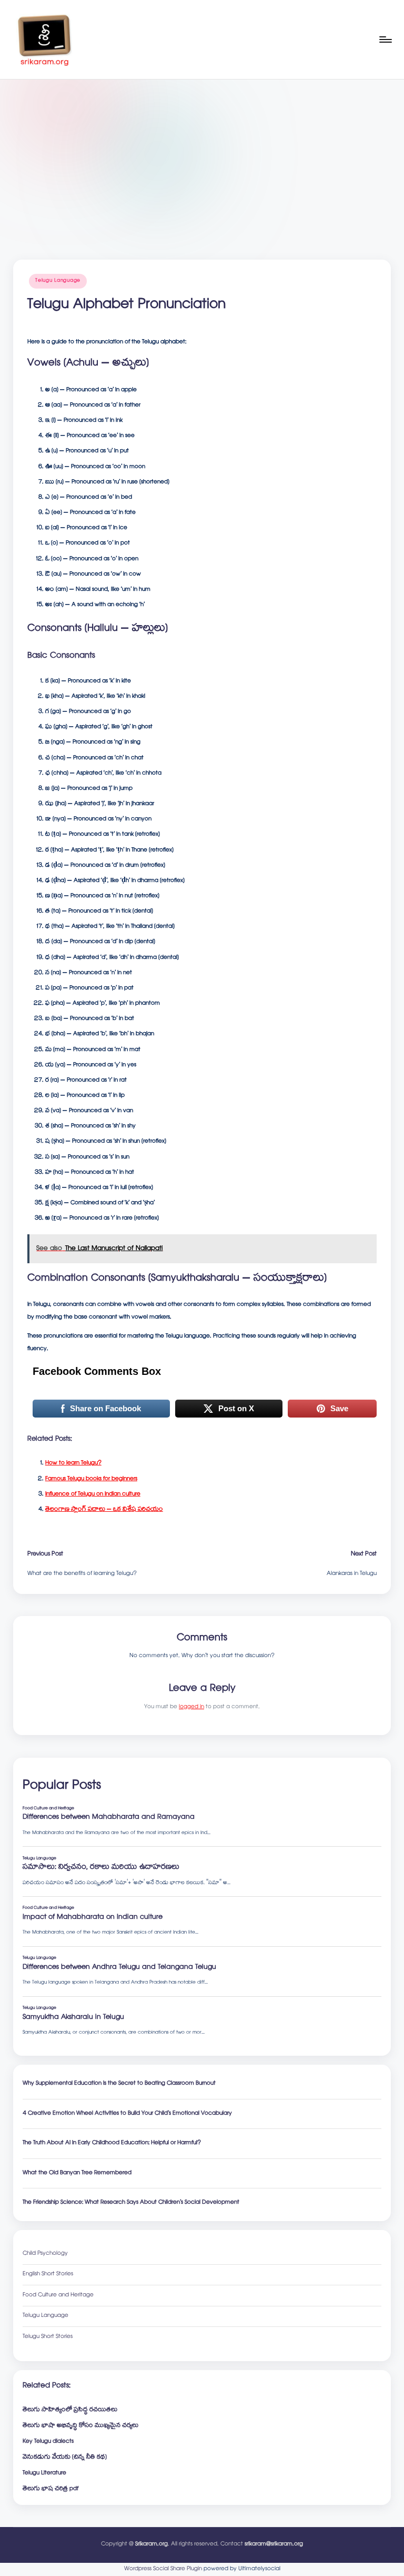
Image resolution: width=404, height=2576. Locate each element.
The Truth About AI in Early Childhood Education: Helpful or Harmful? (112, 2143)
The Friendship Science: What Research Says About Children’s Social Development (131, 2203)
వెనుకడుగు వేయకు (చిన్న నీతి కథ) (65, 2458)
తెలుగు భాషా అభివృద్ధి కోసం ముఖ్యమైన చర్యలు (80, 2426)
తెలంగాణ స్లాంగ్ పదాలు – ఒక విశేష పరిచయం (104, 1510)
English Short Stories (48, 2275)
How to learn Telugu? (73, 1463)
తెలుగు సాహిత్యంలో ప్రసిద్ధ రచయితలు (70, 2410)
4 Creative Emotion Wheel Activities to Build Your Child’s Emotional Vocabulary (127, 2114)
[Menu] (385, 39)
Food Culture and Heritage (58, 2296)
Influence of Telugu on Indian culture (93, 1494)
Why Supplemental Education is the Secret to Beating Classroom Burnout (119, 2084)
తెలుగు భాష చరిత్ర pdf (50, 2489)
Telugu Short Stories (48, 2337)
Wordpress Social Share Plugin (164, 2569)
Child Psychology (45, 2254)
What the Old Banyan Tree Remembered (77, 2173)
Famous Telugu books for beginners (91, 1479)
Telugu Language (58, 281)
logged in (191, 1707)
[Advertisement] (202, 158)
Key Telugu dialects (48, 2442)
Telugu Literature (44, 2474)
